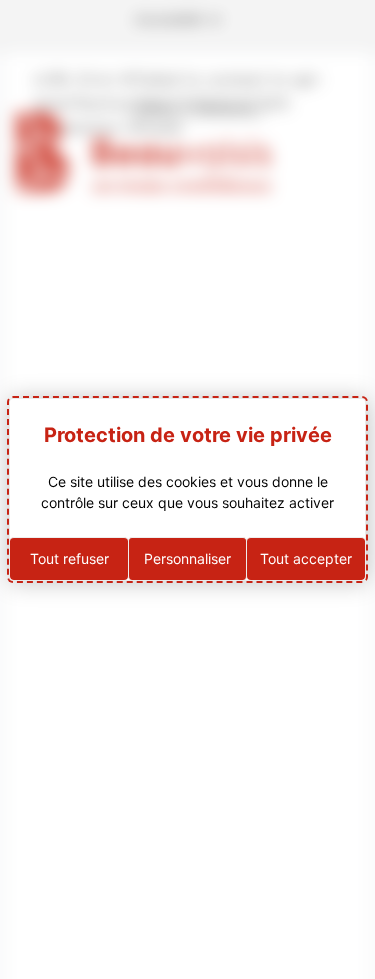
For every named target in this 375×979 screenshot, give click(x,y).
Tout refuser (69, 558)
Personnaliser (187, 558)
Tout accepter (306, 558)
